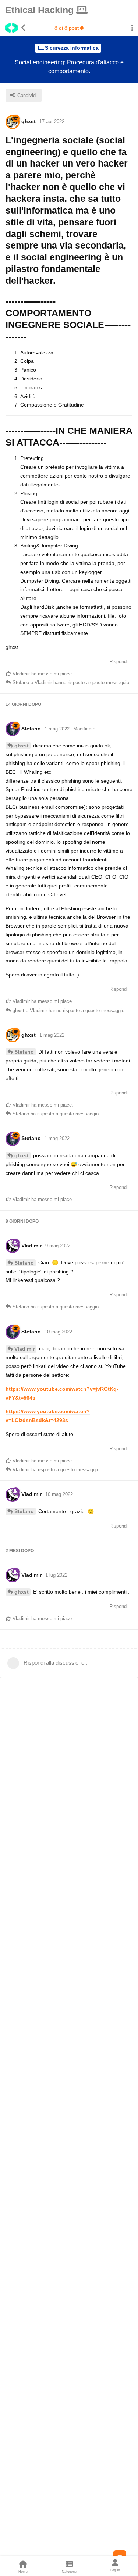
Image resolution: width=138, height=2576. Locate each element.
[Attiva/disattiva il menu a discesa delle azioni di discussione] (132, 28)
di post (67, 28)
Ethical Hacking (41, 10)
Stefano (24, 1052)
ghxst (22, 746)
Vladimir (24, 1349)
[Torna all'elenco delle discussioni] (13, 28)
